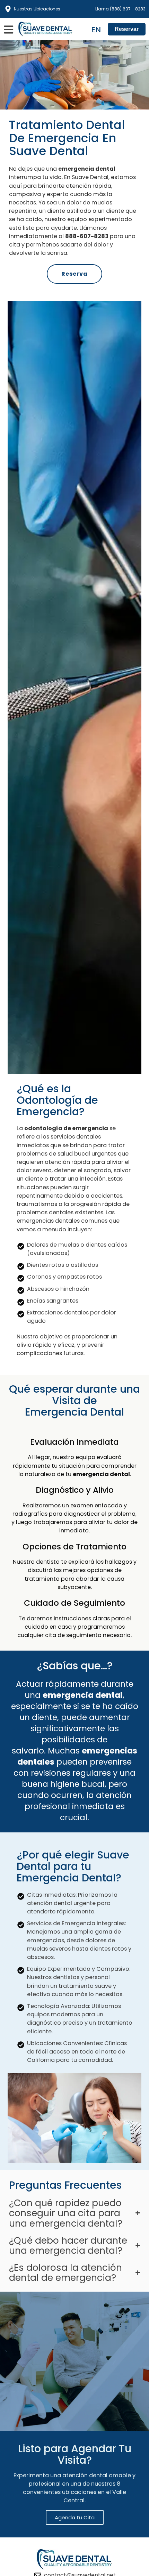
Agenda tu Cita (75, 2517)
